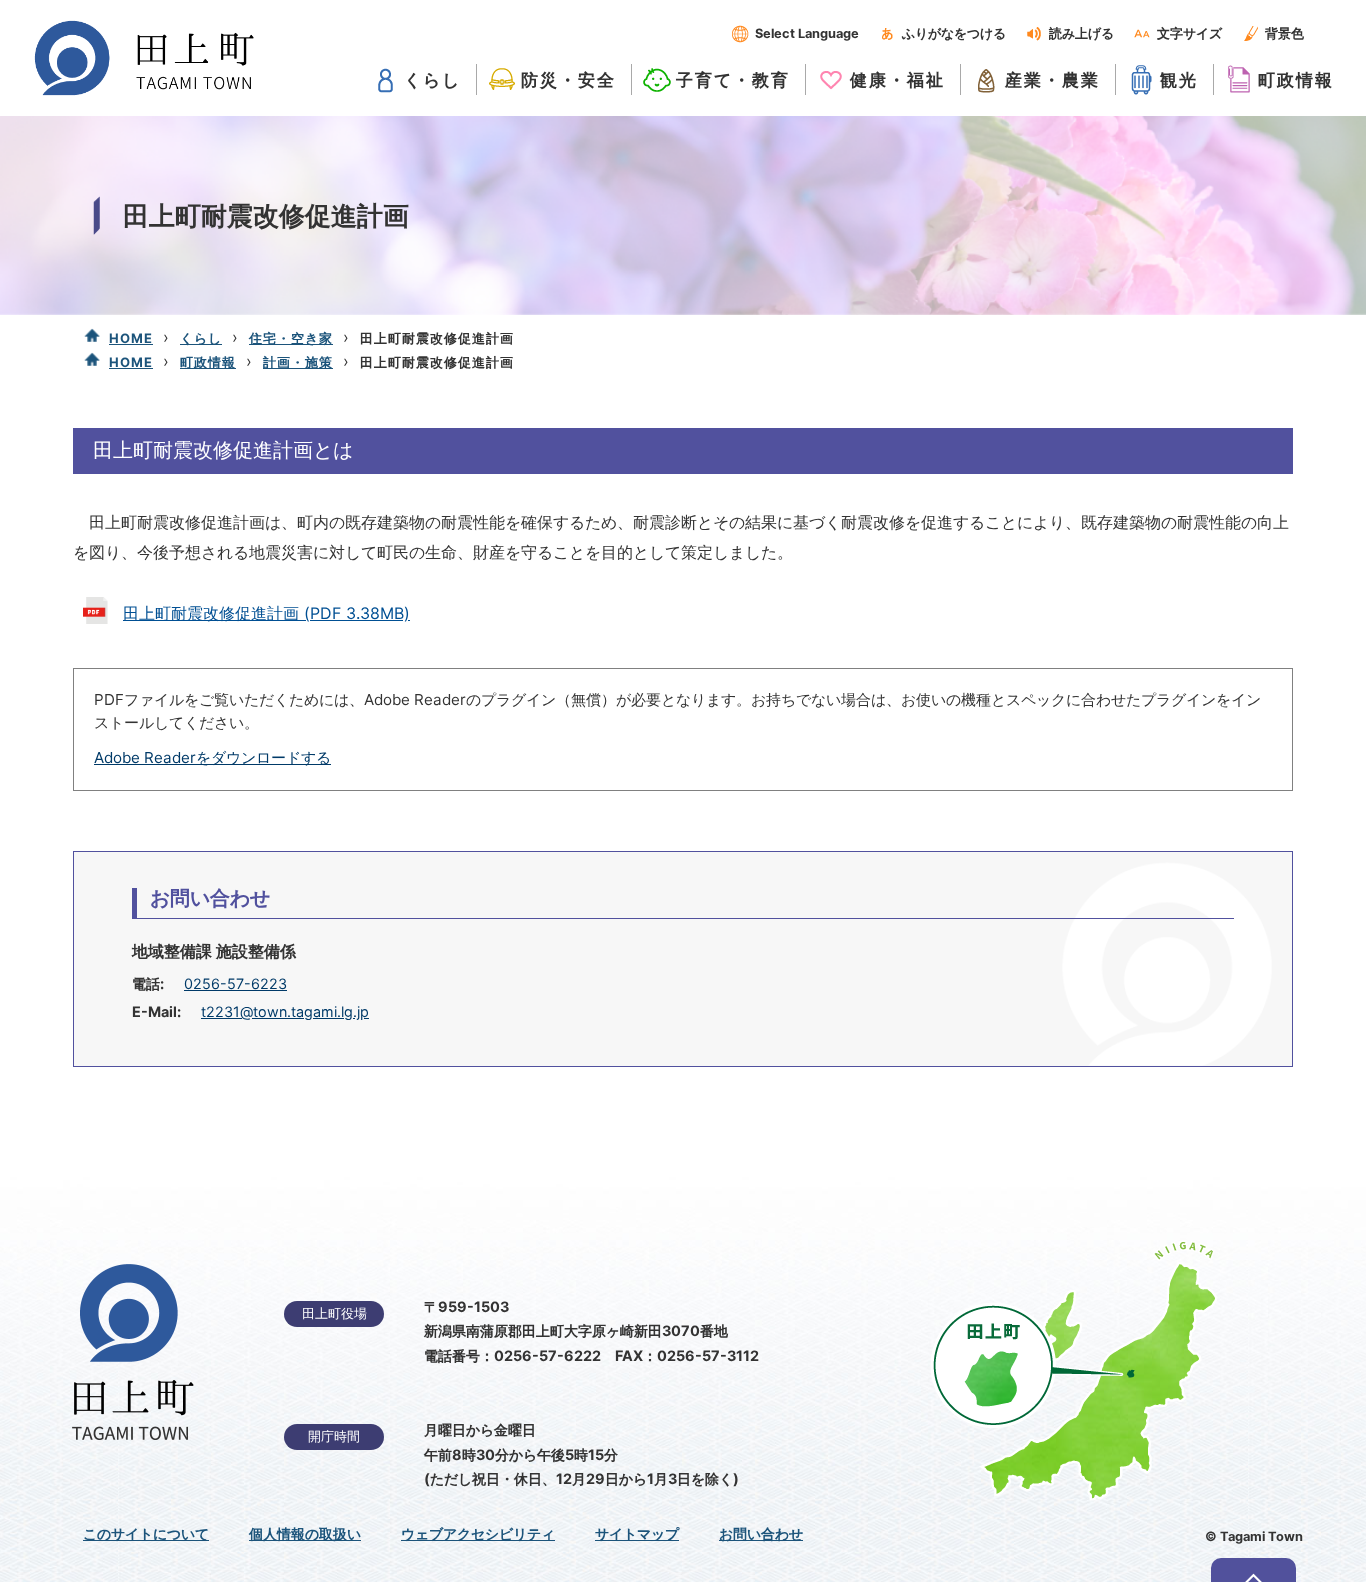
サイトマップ (637, 1534)
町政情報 (1296, 79)
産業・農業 (1052, 79)
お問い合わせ (761, 1534)
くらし (432, 79)
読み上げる (1081, 33)
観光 (1179, 79)
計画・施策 (298, 362)
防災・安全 (568, 79)
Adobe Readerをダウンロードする (212, 757)
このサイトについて (146, 1534)
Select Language (807, 33)
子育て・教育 (733, 79)
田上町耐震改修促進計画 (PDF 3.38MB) (266, 613)
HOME (131, 338)
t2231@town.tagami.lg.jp (285, 1011)
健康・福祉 (897, 79)
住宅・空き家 (291, 338)
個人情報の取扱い (305, 1534)
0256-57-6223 (235, 983)
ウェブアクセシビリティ (478, 1534)
